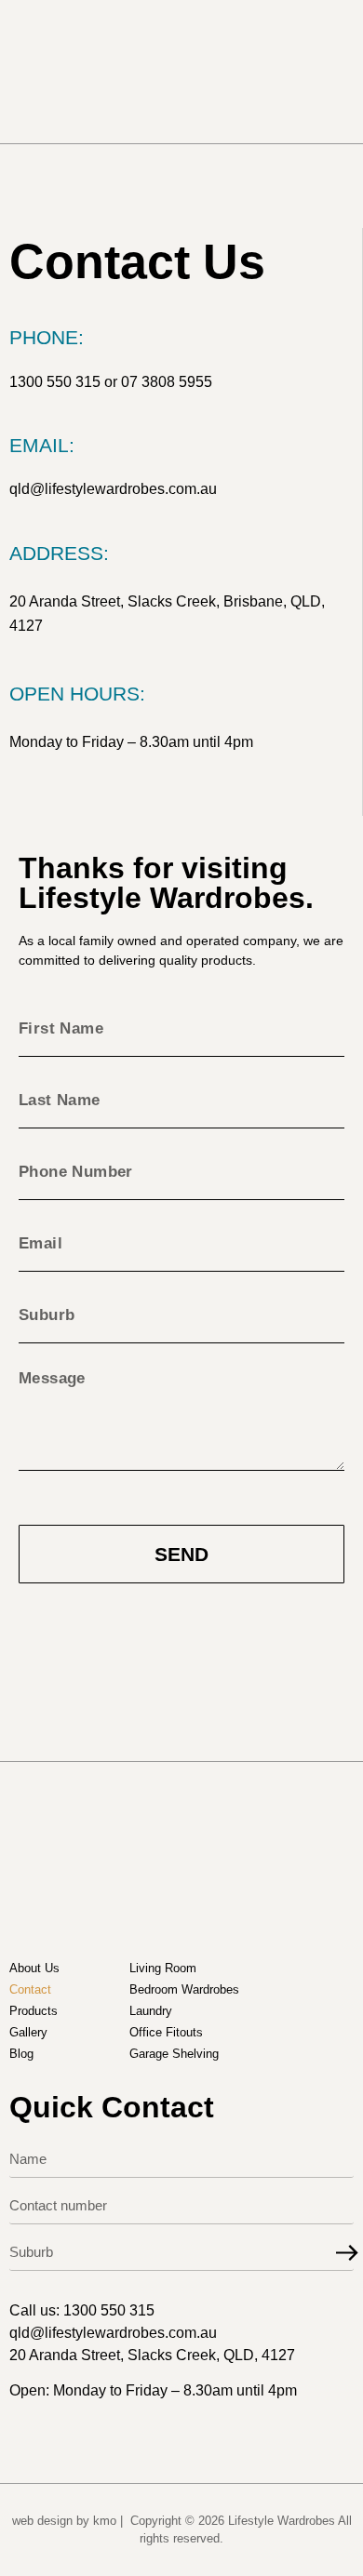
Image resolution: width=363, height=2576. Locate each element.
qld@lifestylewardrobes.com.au (113, 489)
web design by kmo (64, 2521)
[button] (327, 72)
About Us (34, 1968)
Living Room (163, 1968)
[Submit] (347, 2253)
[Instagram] (59, 796)
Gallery (28, 2032)
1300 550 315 (55, 382)
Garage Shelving (174, 2054)
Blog (21, 2054)
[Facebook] (20, 796)
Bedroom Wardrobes (184, 1989)
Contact (30, 1989)
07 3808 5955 (167, 382)
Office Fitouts (166, 2032)
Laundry (151, 2011)
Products (34, 2011)
